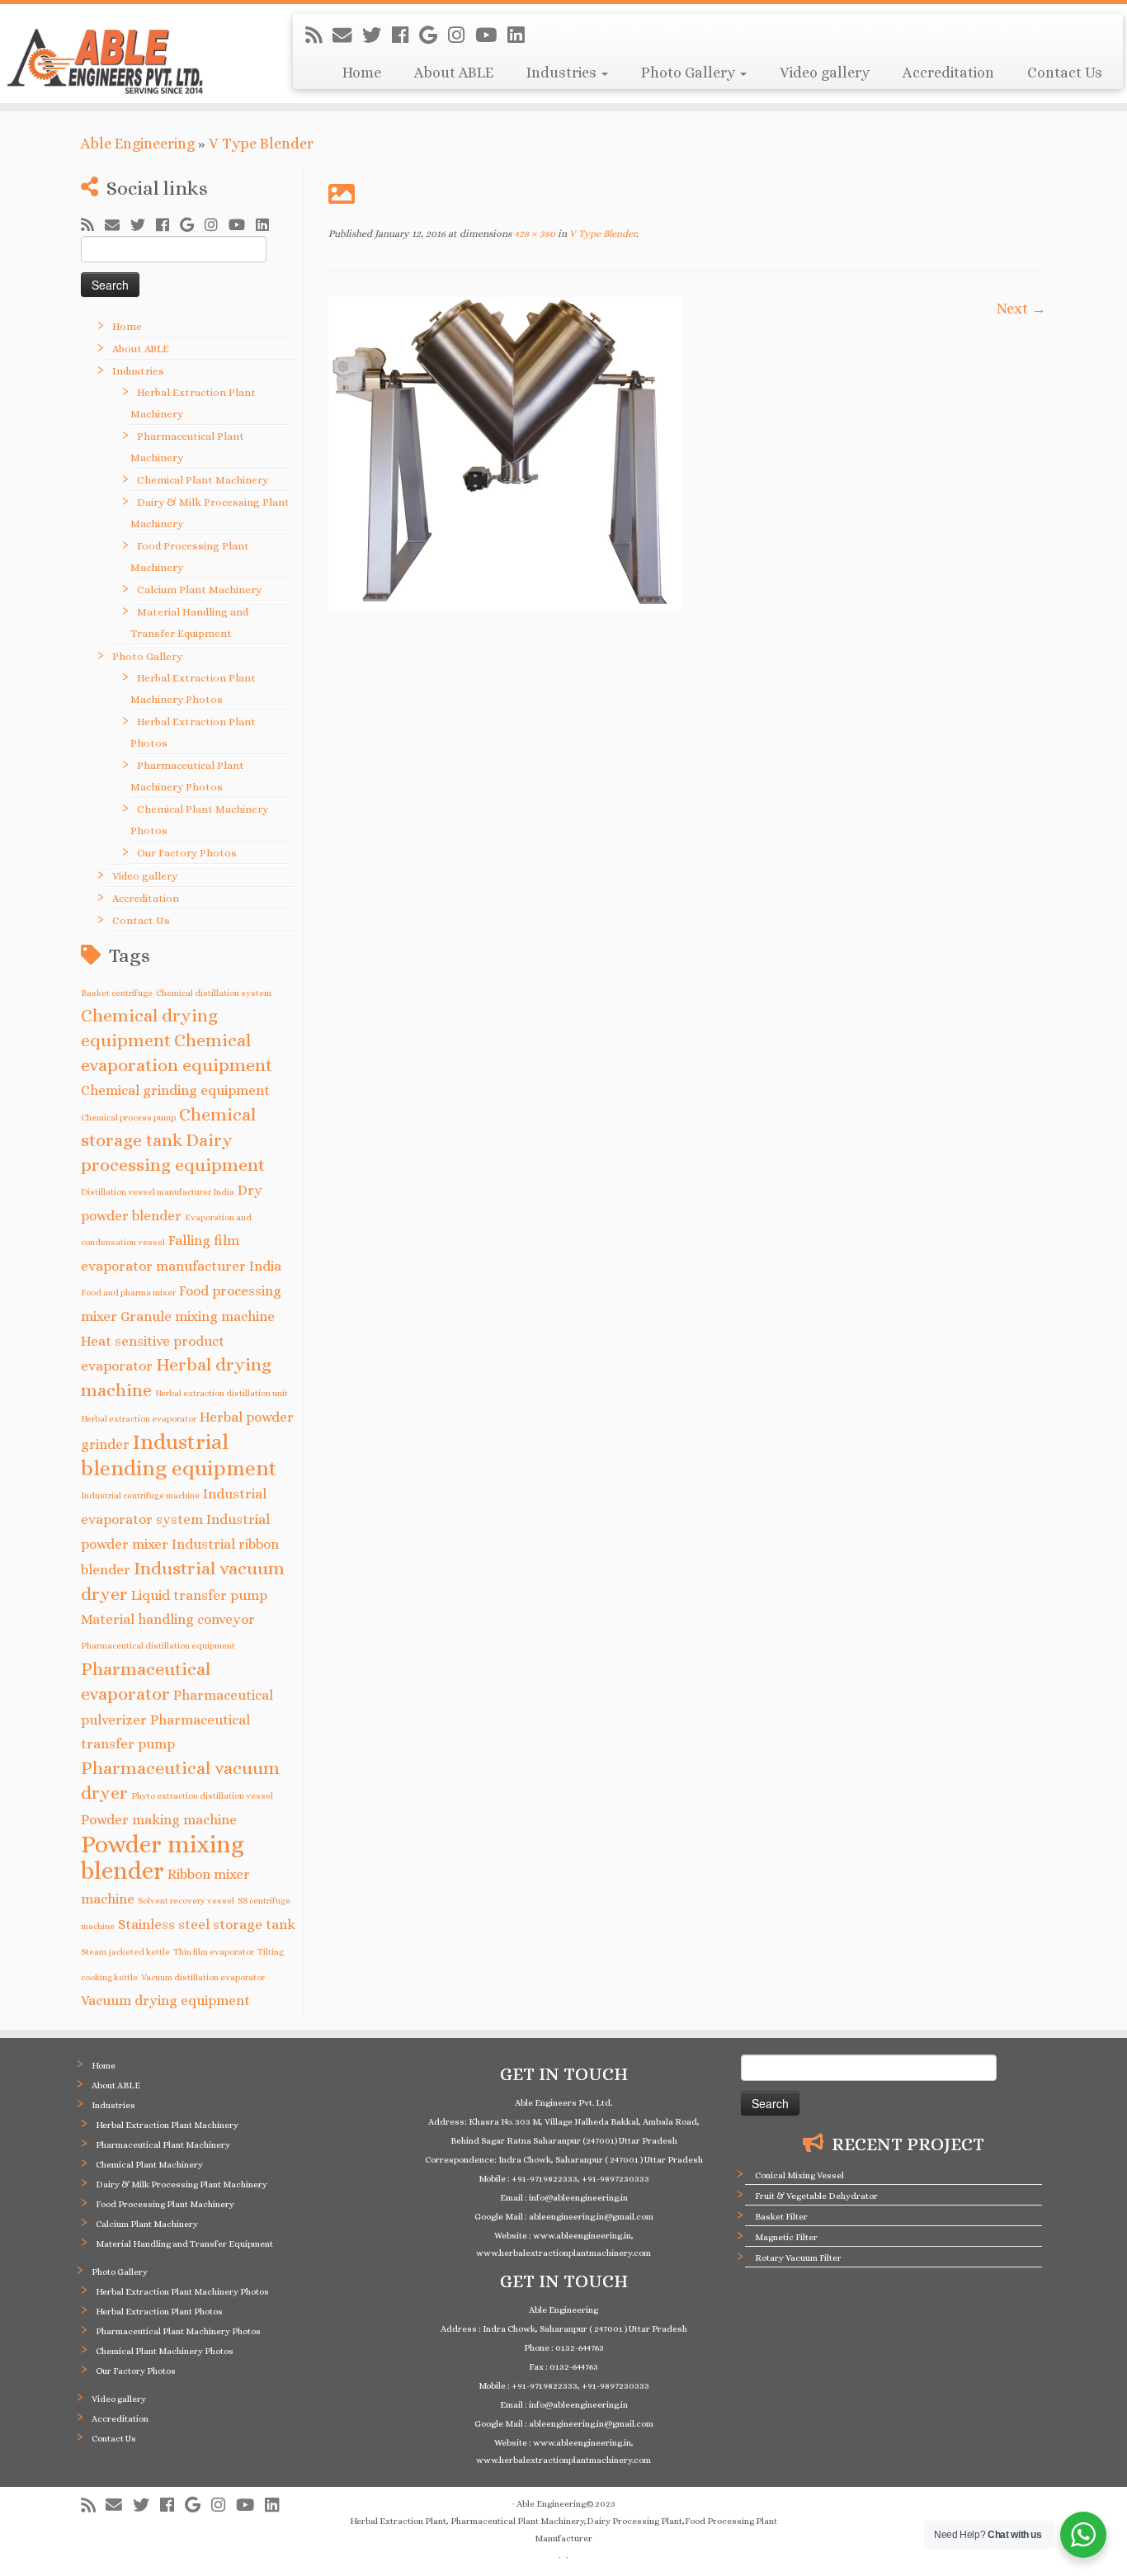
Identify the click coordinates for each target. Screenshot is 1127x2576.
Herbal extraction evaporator (139, 1418)
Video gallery (825, 73)
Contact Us (1065, 73)
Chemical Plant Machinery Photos (165, 2351)
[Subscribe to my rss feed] (319, 35)
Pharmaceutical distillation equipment (158, 1645)
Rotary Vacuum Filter (798, 2258)
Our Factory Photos (187, 853)
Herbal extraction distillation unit (222, 1393)
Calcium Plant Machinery (199, 590)
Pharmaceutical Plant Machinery (163, 2145)
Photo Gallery (690, 73)
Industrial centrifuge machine (140, 1495)
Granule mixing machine (198, 1316)
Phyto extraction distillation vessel (202, 1795)
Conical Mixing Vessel (799, 2175)
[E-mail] (347, 35)
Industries (563, 73)
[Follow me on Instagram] (462, 35)
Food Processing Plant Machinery (165, 2204)
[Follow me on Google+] (434, 35)
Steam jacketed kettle (125, 1951)
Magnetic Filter (786, 2237)
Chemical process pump (128, 1117)
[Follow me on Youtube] (491, 35)
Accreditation (948, 73)
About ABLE (454, 73)
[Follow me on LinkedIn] (521, 35)
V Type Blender (261, 144)
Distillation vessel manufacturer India (158, 1191)
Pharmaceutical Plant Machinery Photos (178, 2331)
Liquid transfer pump (199, 1595)
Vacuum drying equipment (165, 2000)
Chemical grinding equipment (175, 1090)
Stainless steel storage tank (207, 1925)
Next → (1021, 309)
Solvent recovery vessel (186, 1900)
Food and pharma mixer (128, 1292)
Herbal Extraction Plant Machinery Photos (182, 2292)
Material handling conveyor (168, 1619)
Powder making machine (159, 1820)
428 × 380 (533, 234)
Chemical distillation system (214, 993)
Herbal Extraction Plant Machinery (167, 2125)
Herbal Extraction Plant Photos (159, 2312)
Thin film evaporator (214, 1951)
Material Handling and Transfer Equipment (184, 2244)
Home (362, 73)
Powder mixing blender (163, 1858)
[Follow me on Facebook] (406, 35)
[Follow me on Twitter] (377, 35)
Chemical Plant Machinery (203, 480)
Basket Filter (781, 2217)
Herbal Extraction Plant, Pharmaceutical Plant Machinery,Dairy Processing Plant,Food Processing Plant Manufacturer (563, 2530)
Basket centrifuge (117, 993)
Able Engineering (138, 144)
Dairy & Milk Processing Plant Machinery (182, 2184)
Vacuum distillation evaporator (203, 1977)
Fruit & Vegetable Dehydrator (816, 2196)
